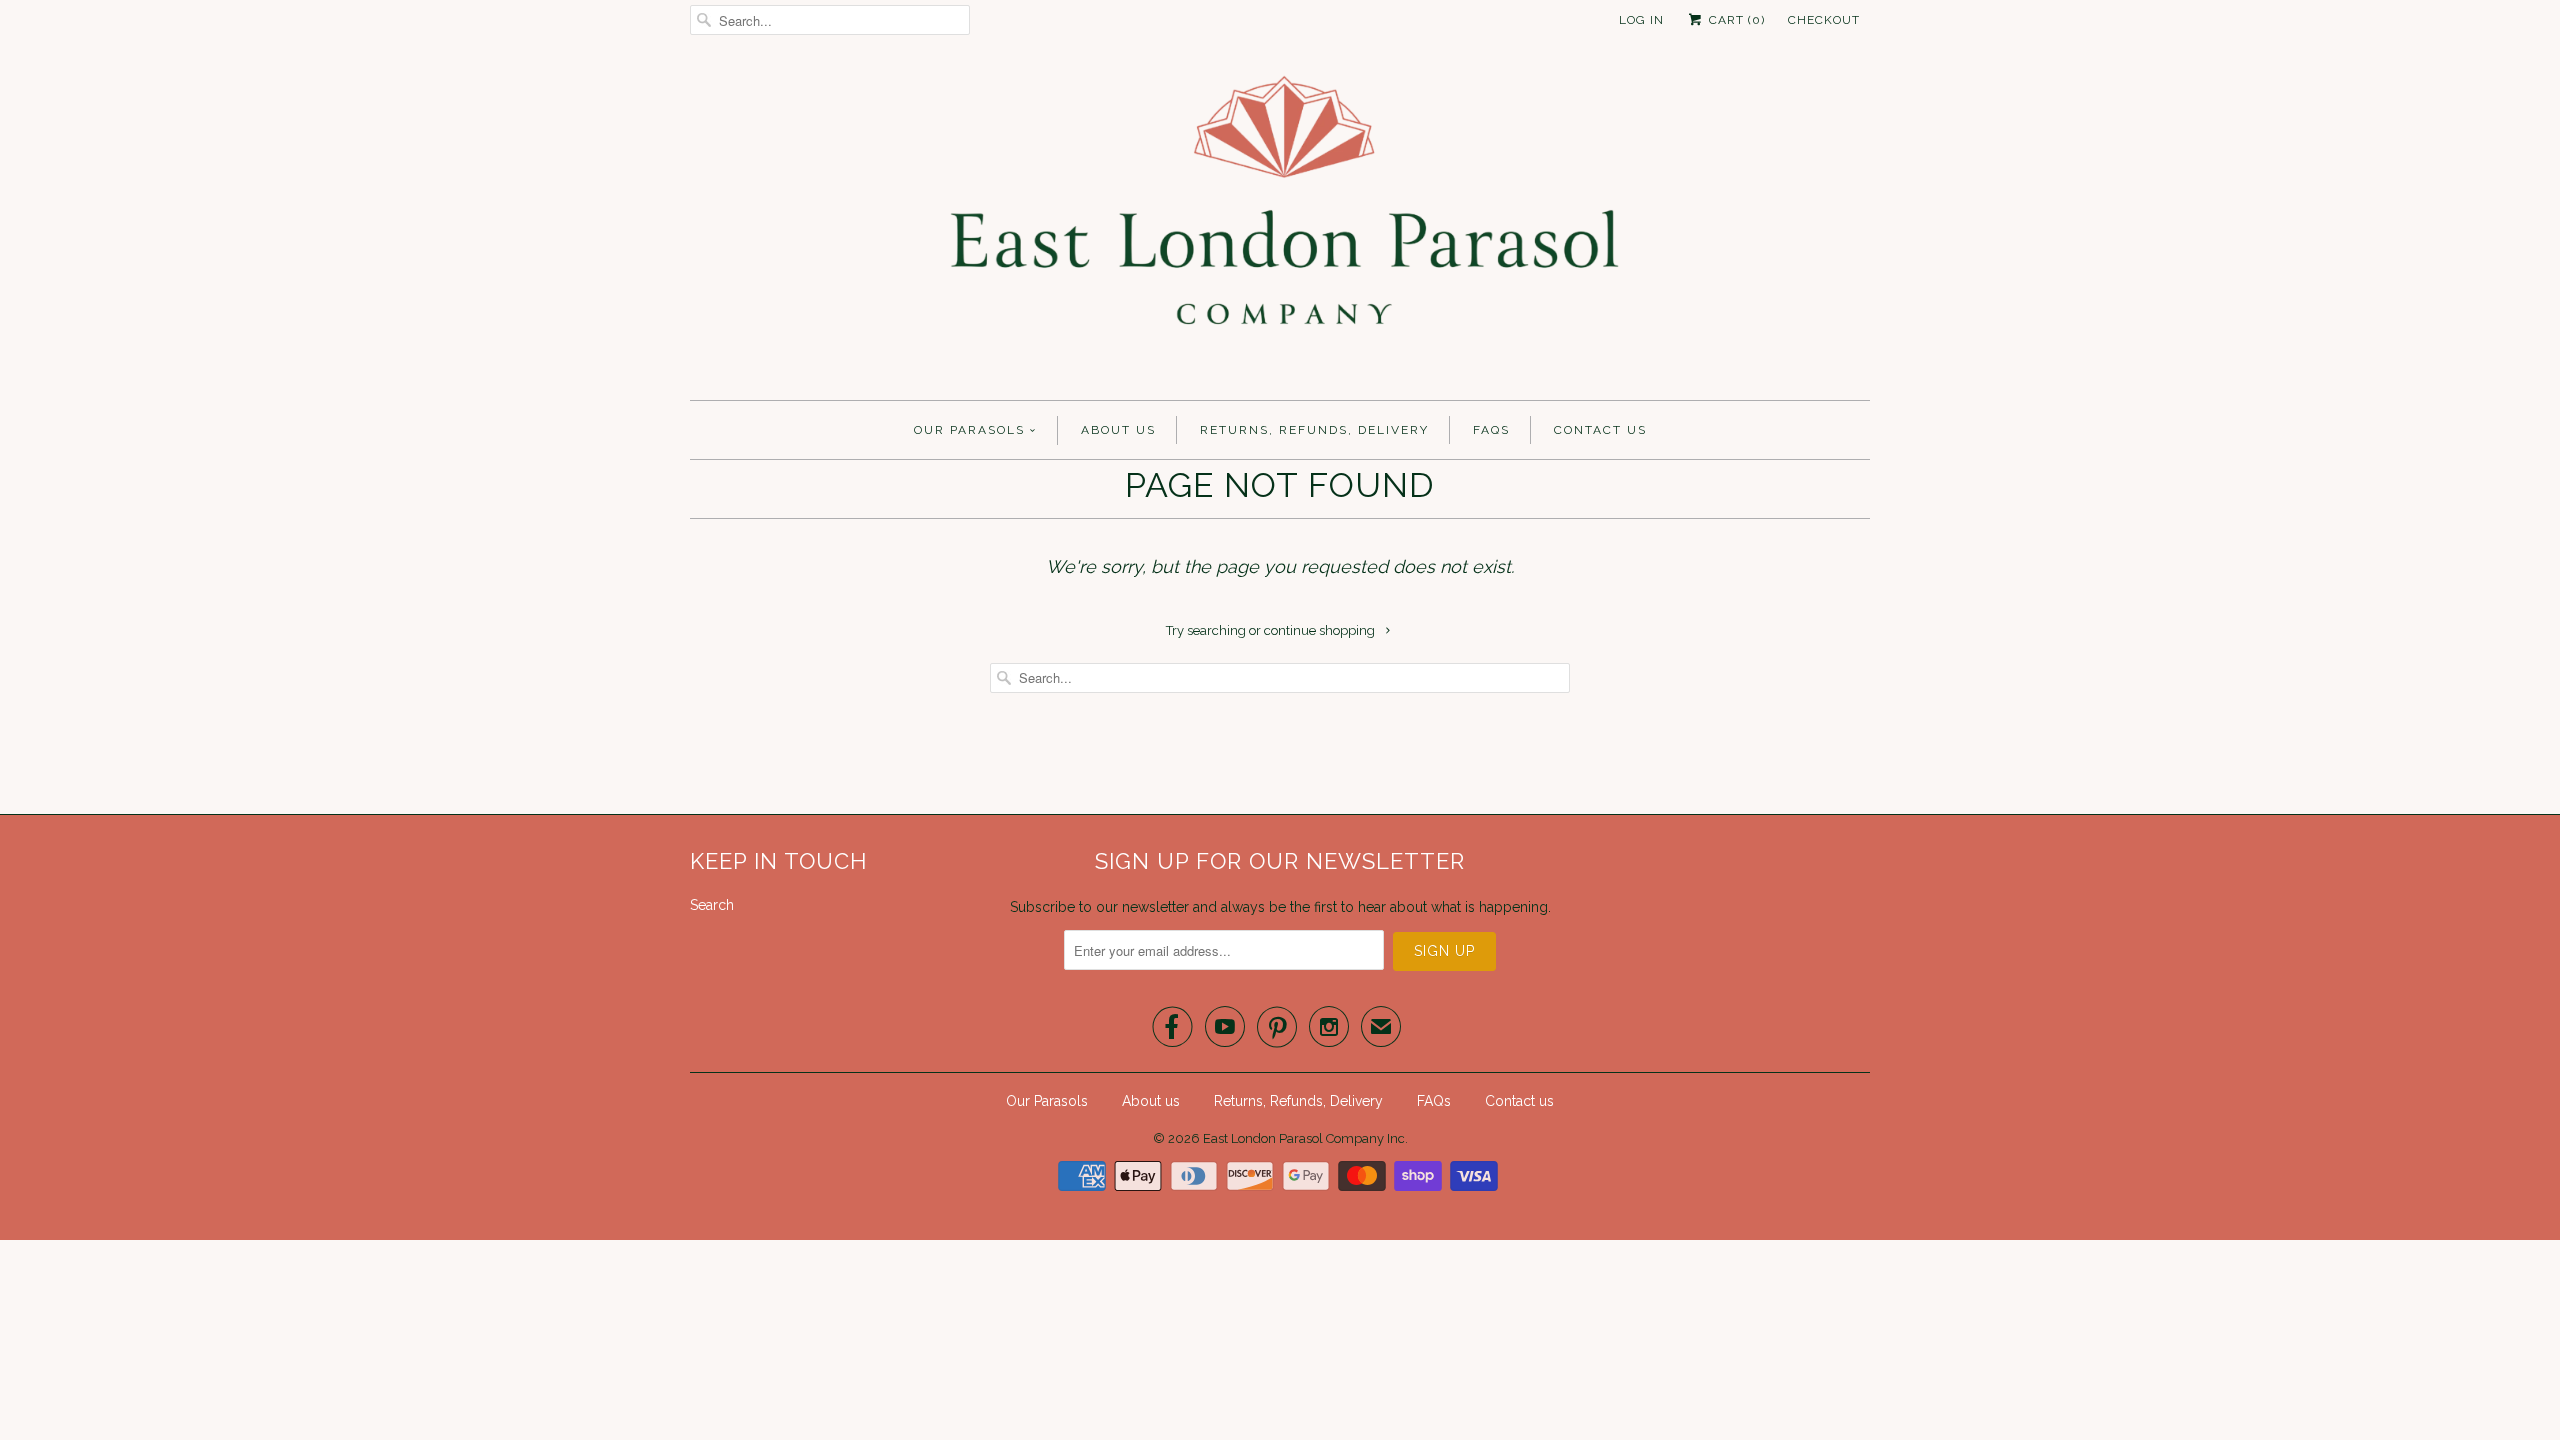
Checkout (1824, 20)
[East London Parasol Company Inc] (1280, 225)
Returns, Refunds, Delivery (1314, 430)
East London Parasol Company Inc (1304, 1138)
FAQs (1491, 430)
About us (1118, 430)
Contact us (1600, 430)
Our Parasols (969, 430)
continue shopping (1321, 630)
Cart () (1735, 20)
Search (712, 905)
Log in (1641, 20)
